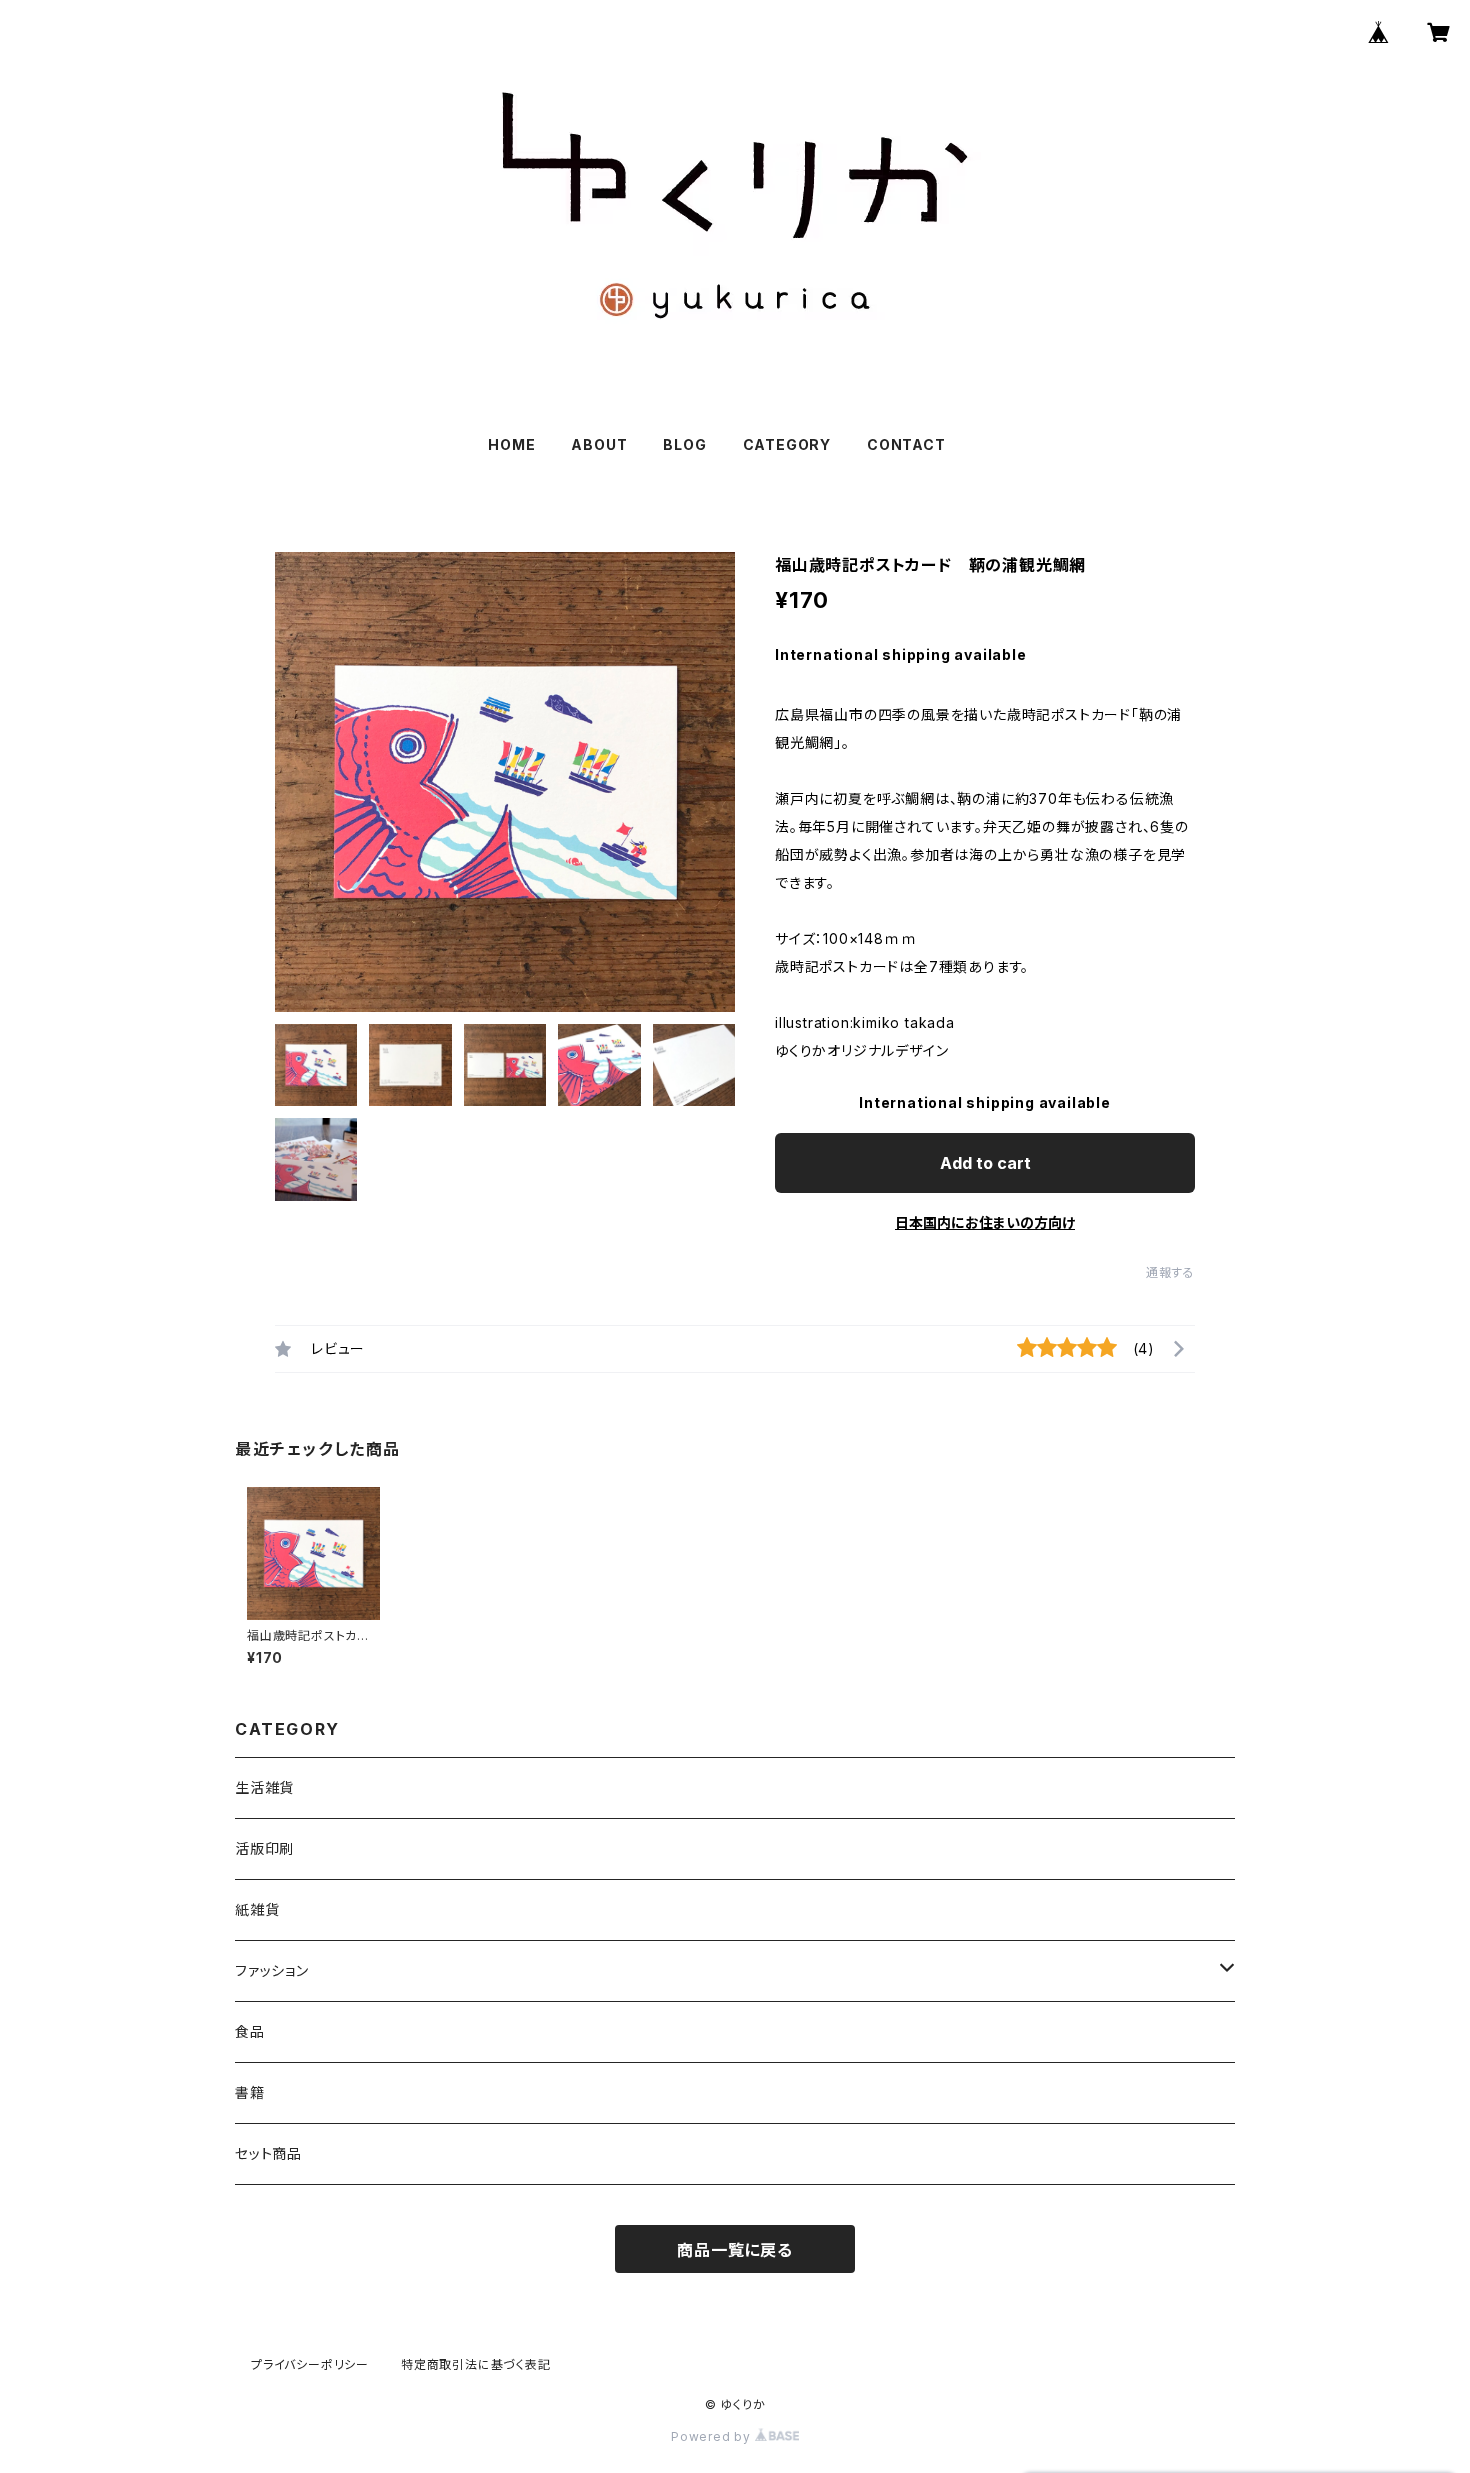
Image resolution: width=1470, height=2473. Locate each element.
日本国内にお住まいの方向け (985, 1222)
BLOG (684, 444)
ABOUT (599, 444)
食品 (250, 2031)
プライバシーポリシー (310, 2364)
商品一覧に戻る (735, 2250)
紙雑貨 (257, 1909)
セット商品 (268, 2153)
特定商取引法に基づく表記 (476, 2364)
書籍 (250, 2092)
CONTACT (906, 444)
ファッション (272, 1970)
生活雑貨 (264, 1787)
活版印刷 (264, 1848)
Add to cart (985, 1163)
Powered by (713, 2436)
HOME (511, 444)
